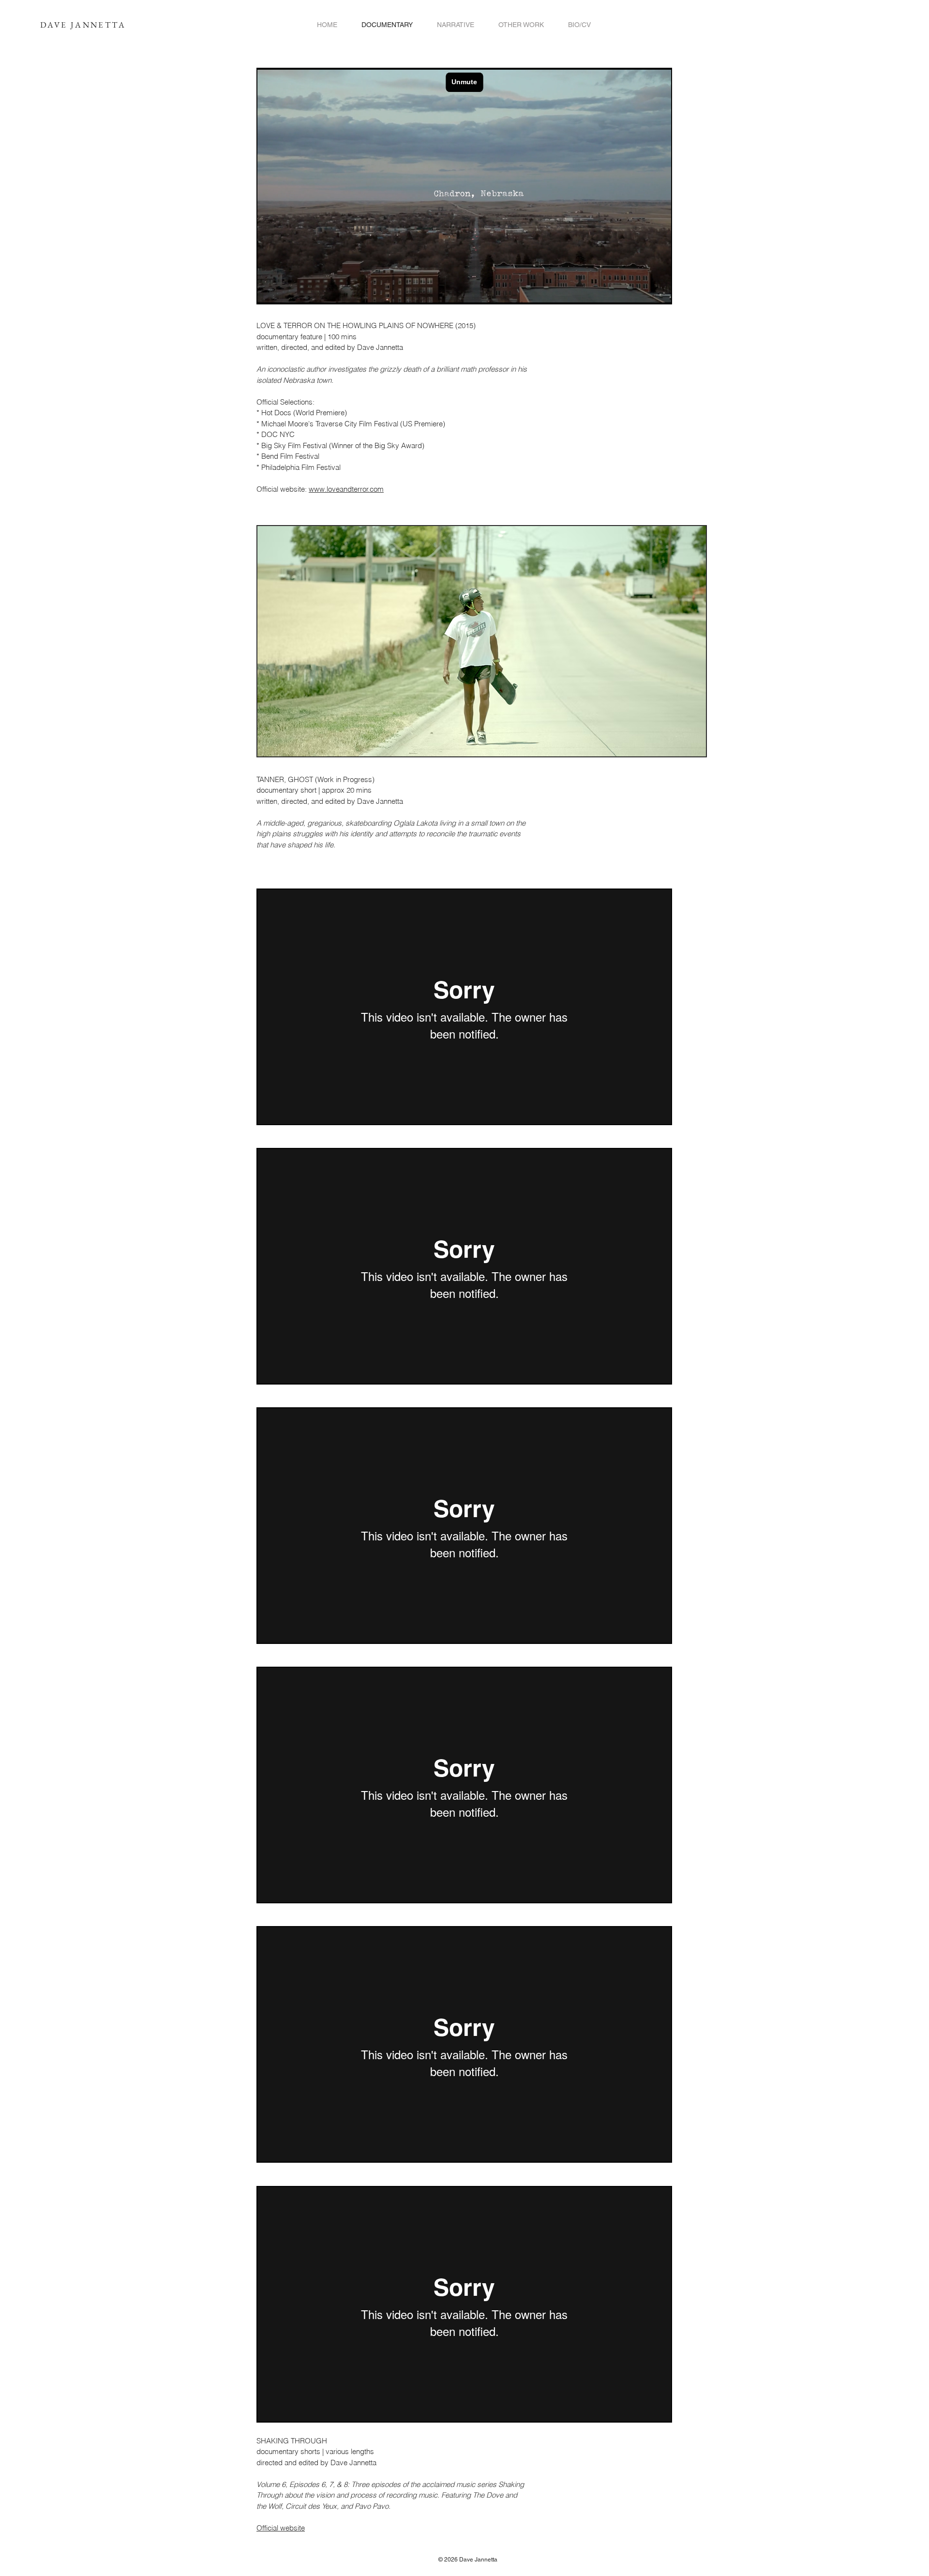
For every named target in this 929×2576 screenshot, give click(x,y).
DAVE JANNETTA (83, 25)
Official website (281, 2528)
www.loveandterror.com (346, 489)
